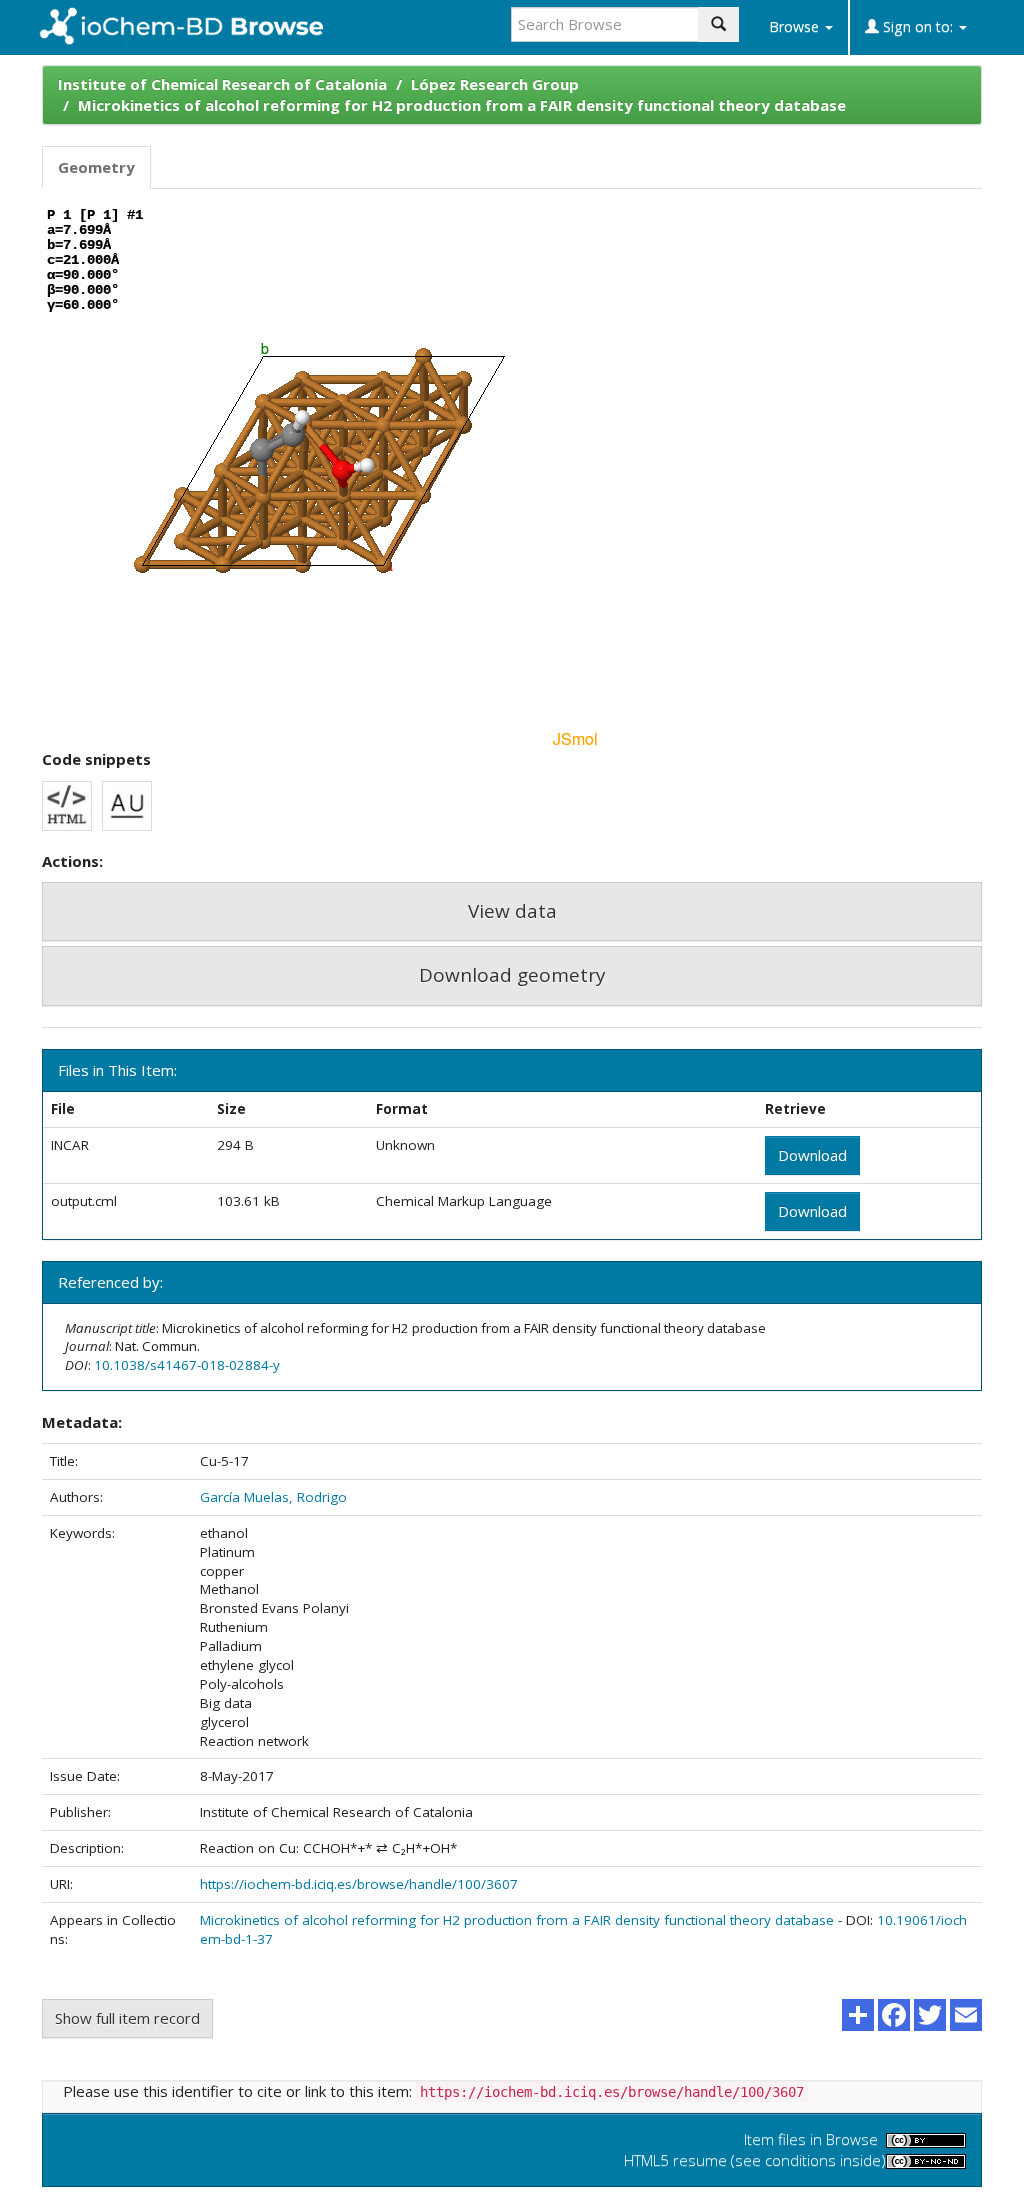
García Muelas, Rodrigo (273, 1497)
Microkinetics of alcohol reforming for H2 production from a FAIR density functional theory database (462, 105)
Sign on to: (918, 26)
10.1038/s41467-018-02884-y (187, 1365)
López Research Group (495, 84)
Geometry (96, 167)
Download (812, 1155)
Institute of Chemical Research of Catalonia (222, 84)
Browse (796, 26)
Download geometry (512, 975)
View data (512, 911)
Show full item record (127, 2018)
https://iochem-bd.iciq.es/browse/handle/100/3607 (359, 1884)
